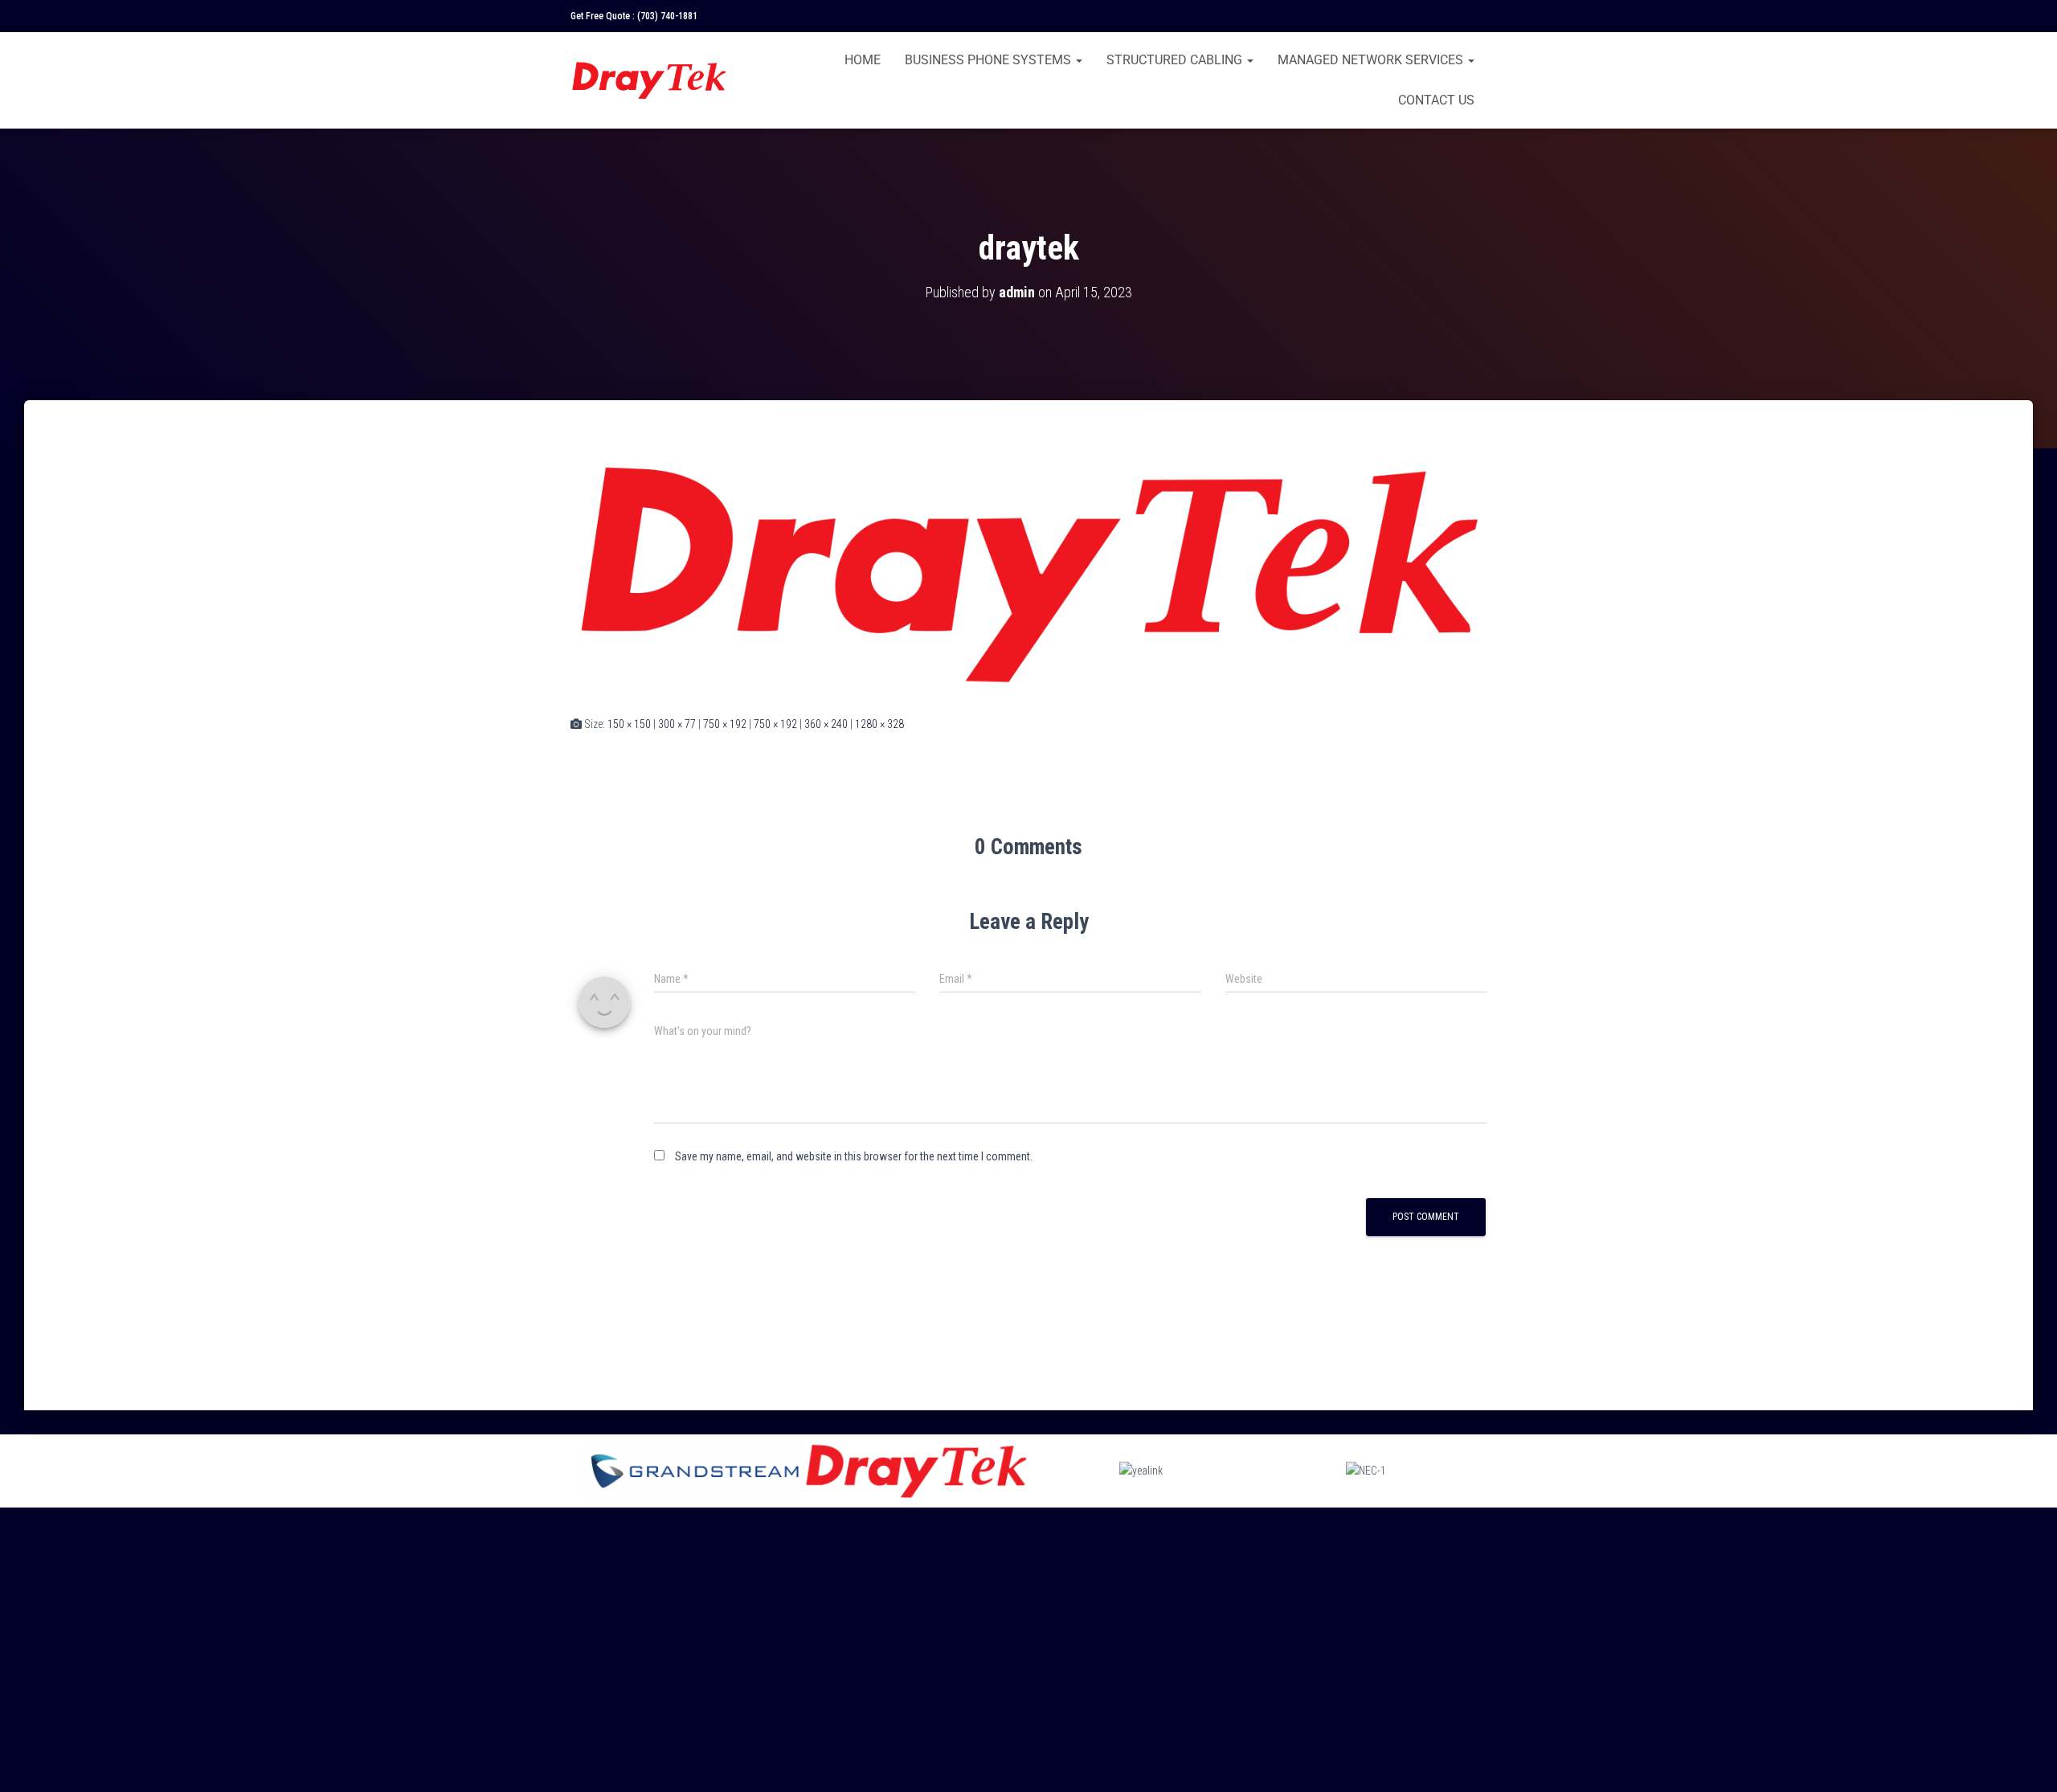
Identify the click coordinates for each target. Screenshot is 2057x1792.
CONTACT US (1436, 100)
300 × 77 (677, 724)
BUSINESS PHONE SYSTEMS (990, 60)
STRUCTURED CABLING (1176, 60)
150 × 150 (629, 724)
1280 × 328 (879, 724)
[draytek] (1028, 573)
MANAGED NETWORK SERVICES (1372, 60)
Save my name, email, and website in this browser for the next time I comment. (854, 1156)
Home (863, 60)
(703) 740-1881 (667, 16)
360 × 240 (826, 724)
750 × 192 (725, 724)
